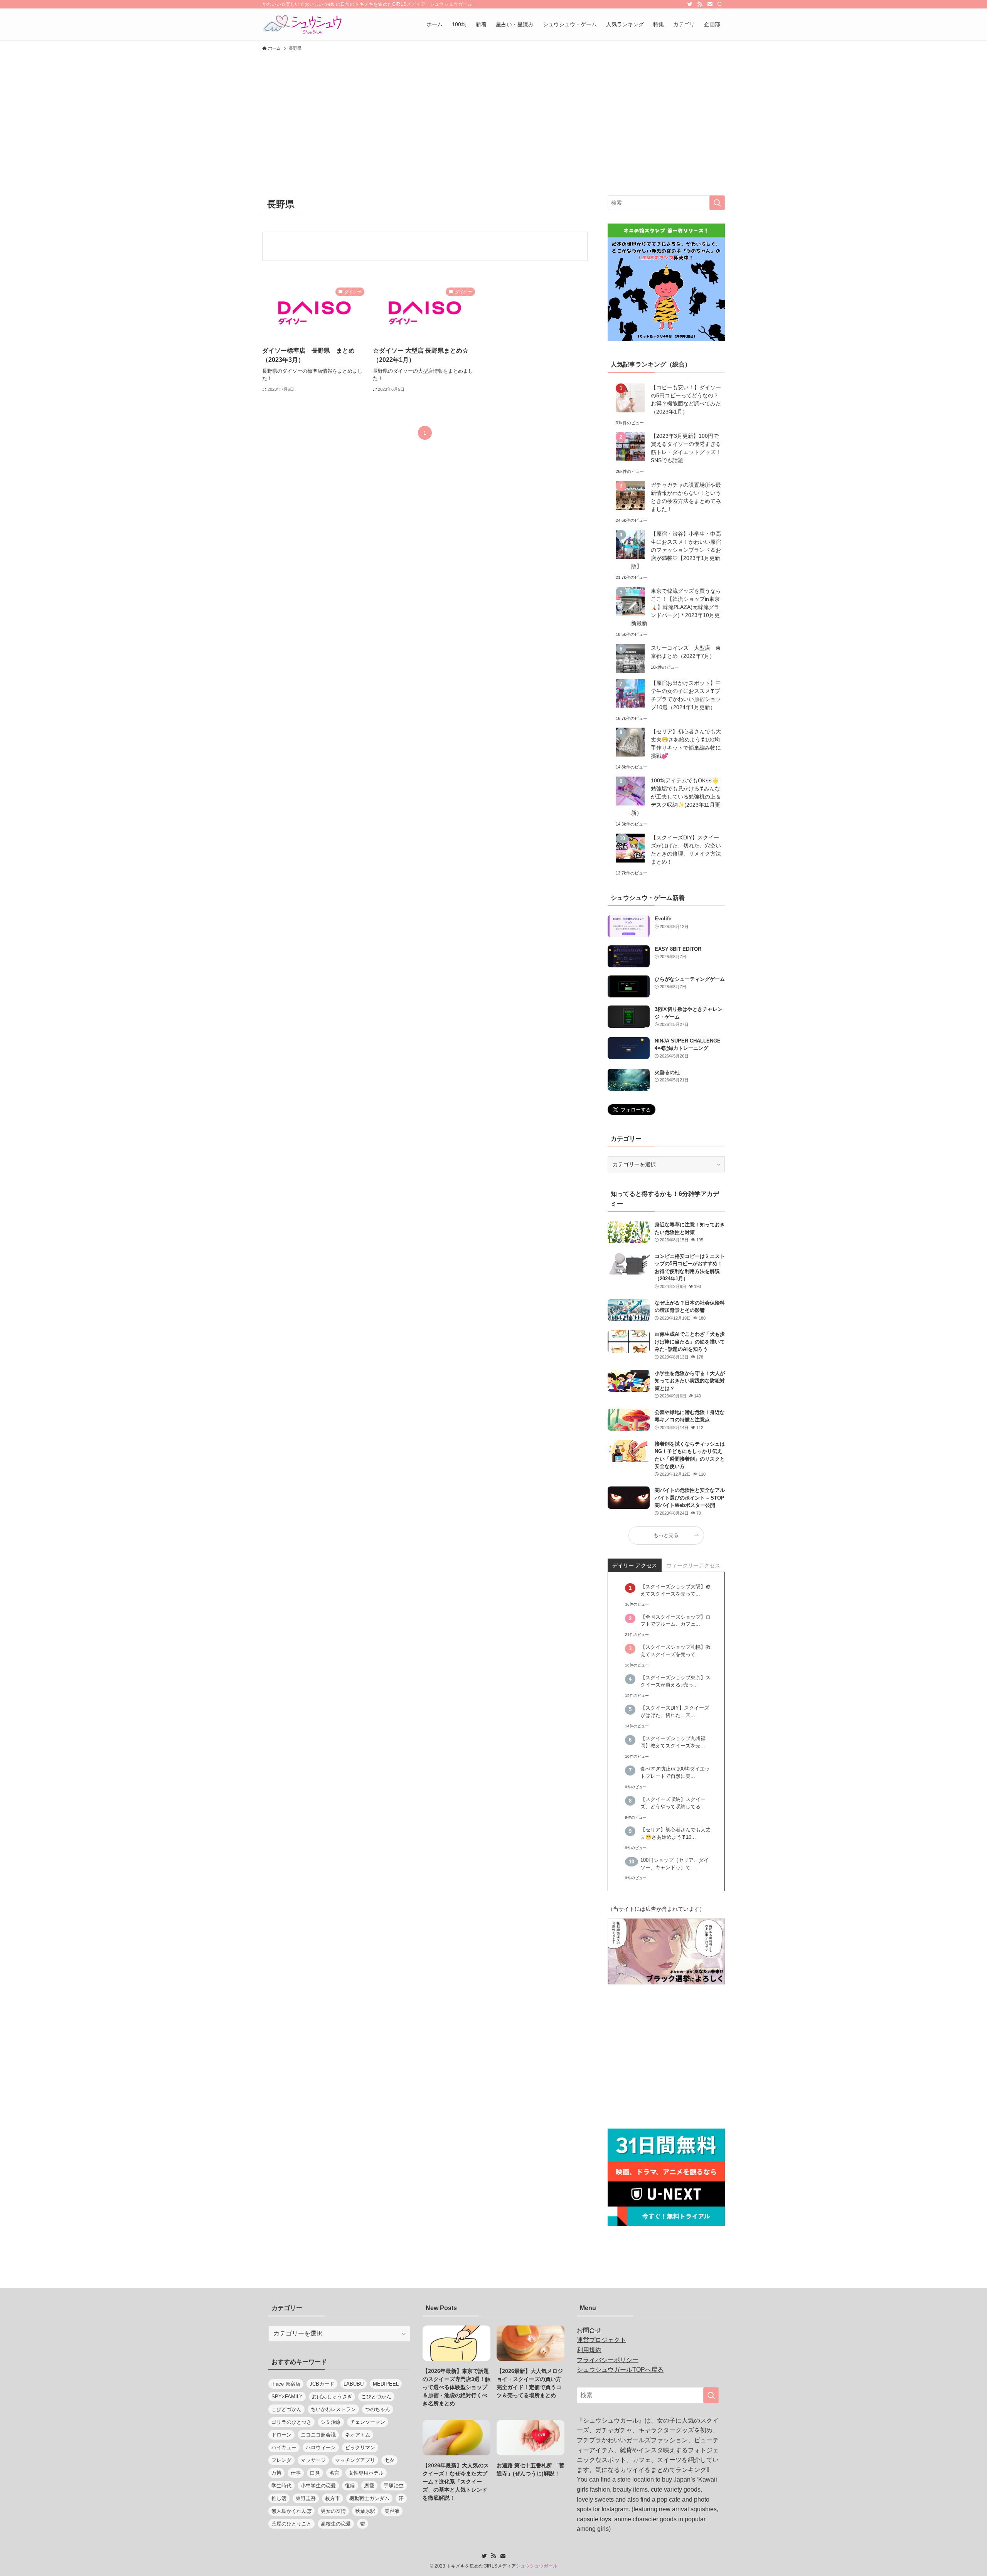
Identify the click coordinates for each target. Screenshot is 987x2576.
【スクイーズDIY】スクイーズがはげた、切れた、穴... (675, 1712)
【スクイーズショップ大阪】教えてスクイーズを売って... (675, 1590)
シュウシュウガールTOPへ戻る (620, 2370)
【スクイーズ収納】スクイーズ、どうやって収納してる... (673, 1803)
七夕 (389, 2460)
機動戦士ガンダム (369, 2498)
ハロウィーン (321, 2447)
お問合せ (589, 2330)
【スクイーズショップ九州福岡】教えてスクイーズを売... (673, 1742)
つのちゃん (378, 2409)
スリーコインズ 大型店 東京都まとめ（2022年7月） (686, 652)
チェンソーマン (368, 2422)
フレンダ (281, 2460)
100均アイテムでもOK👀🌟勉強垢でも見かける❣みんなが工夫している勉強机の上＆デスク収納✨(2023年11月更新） (676, 797)
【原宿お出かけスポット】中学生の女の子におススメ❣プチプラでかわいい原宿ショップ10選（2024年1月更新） (686, 695)
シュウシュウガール (537, 2566)
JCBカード (322, 2384)
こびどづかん (286, 2409)
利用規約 (589, 2350)
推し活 (279, 2498)
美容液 (392, 2511)
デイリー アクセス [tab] (635, 1565)
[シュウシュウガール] (302, 24)
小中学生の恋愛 (318, 2486)
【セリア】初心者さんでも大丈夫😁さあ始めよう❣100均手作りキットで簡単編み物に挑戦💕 (686, 744)
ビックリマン (360, 2447)
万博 (276, 2473)
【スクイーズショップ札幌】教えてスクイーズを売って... (675, 1651)
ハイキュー (284, 2447)
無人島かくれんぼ (291, 2511)
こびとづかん (376, 2397)
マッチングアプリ (355, 2460)
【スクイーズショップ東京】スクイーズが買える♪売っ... (675, 1681)
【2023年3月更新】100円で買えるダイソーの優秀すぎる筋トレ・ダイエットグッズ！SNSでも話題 (686, 448)
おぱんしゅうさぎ (332, 2397)
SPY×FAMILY (287, 2397)
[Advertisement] (493, 113)
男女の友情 (333, 2511)
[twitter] (690, 4)
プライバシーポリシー (608, 2360)
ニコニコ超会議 (318, 2435)
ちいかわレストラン (333, 2409)
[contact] (710, 4)
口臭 (315, 2473)
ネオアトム (358, 2435)
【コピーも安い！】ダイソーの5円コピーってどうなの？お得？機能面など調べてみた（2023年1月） (686, 399)
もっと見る (666, 1535)
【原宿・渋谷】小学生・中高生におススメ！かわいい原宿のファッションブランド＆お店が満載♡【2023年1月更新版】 (676, 550)
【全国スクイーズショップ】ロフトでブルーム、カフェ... (675, 1621)
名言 (334, 2473)
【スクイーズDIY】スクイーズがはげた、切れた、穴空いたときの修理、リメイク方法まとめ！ (686, 850)
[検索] (720, 4)
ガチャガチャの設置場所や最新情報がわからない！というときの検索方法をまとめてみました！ (686, 497)
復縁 (350, 2486)
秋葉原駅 (365, 2511)
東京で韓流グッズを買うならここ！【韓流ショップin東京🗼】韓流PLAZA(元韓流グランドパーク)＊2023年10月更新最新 (676, 607)
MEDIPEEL (386, 2384)
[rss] (700, 4)
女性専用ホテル (366, 2473)
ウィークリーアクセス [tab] (693, 1565)
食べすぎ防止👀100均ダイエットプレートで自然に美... (675, 1773)
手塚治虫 (394, 2486)
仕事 (296, 2473)
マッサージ (313, 2460)
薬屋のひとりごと (291, 2524)
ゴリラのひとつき (291, 2422)
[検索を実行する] (717, 203)
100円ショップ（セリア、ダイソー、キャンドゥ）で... (675, 1864)
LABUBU (354, 2384)
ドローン (281, 2435)
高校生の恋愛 (336, 2524)
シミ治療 (331, 2422)
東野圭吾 (306, 2498)
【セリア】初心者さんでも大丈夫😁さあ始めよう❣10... (675, 1834)
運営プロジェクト (601, 2340)
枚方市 (333, 2498)
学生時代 (281, 2486)
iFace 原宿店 (286, 2384)
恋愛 (369, 2486)
